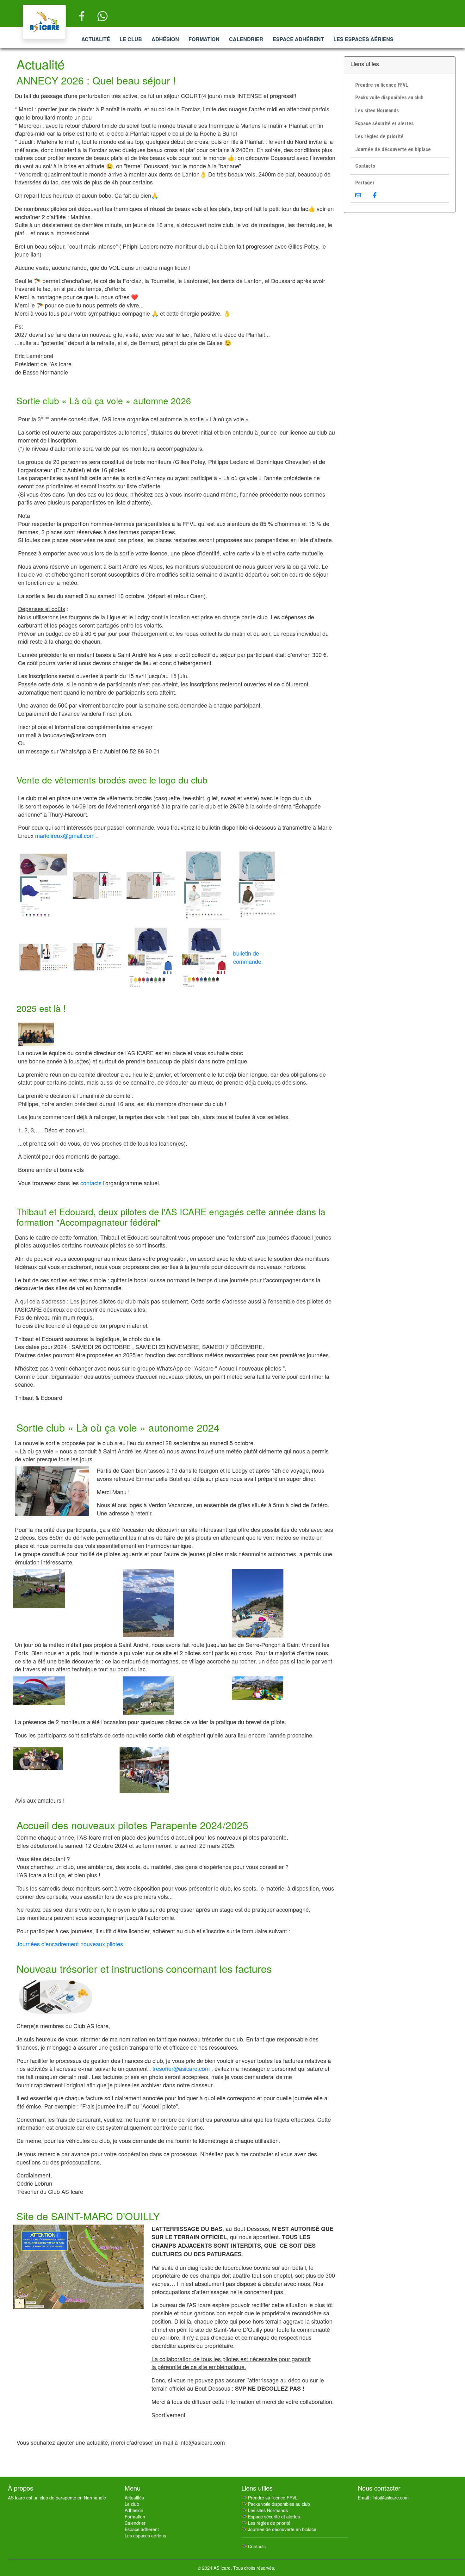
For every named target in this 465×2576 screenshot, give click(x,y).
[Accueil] (44, 22)
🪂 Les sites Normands (265, 2510)
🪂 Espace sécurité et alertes (271, 2517)
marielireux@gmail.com (65, 835)
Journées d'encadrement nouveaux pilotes (70, 1944)
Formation (204, 39)
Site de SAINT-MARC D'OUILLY (88, 2216)
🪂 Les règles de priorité (266, 2523)
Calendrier (246, 39)
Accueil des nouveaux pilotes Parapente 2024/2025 (132, 1825)
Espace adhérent (298, 39)
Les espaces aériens (363, 39)
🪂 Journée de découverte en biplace (279, 2529)
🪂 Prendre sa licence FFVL (270, 2498)
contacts (91, 1183)
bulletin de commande (247, 957)
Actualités (134, 2498)
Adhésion (165, 39)
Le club (131, 39)
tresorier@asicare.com (181, 2068)
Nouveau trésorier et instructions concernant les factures (144, 1968)
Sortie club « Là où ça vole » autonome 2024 (118, 1427)
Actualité (96, 39)
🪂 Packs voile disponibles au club (276, 2504)
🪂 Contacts (254, 2546)
